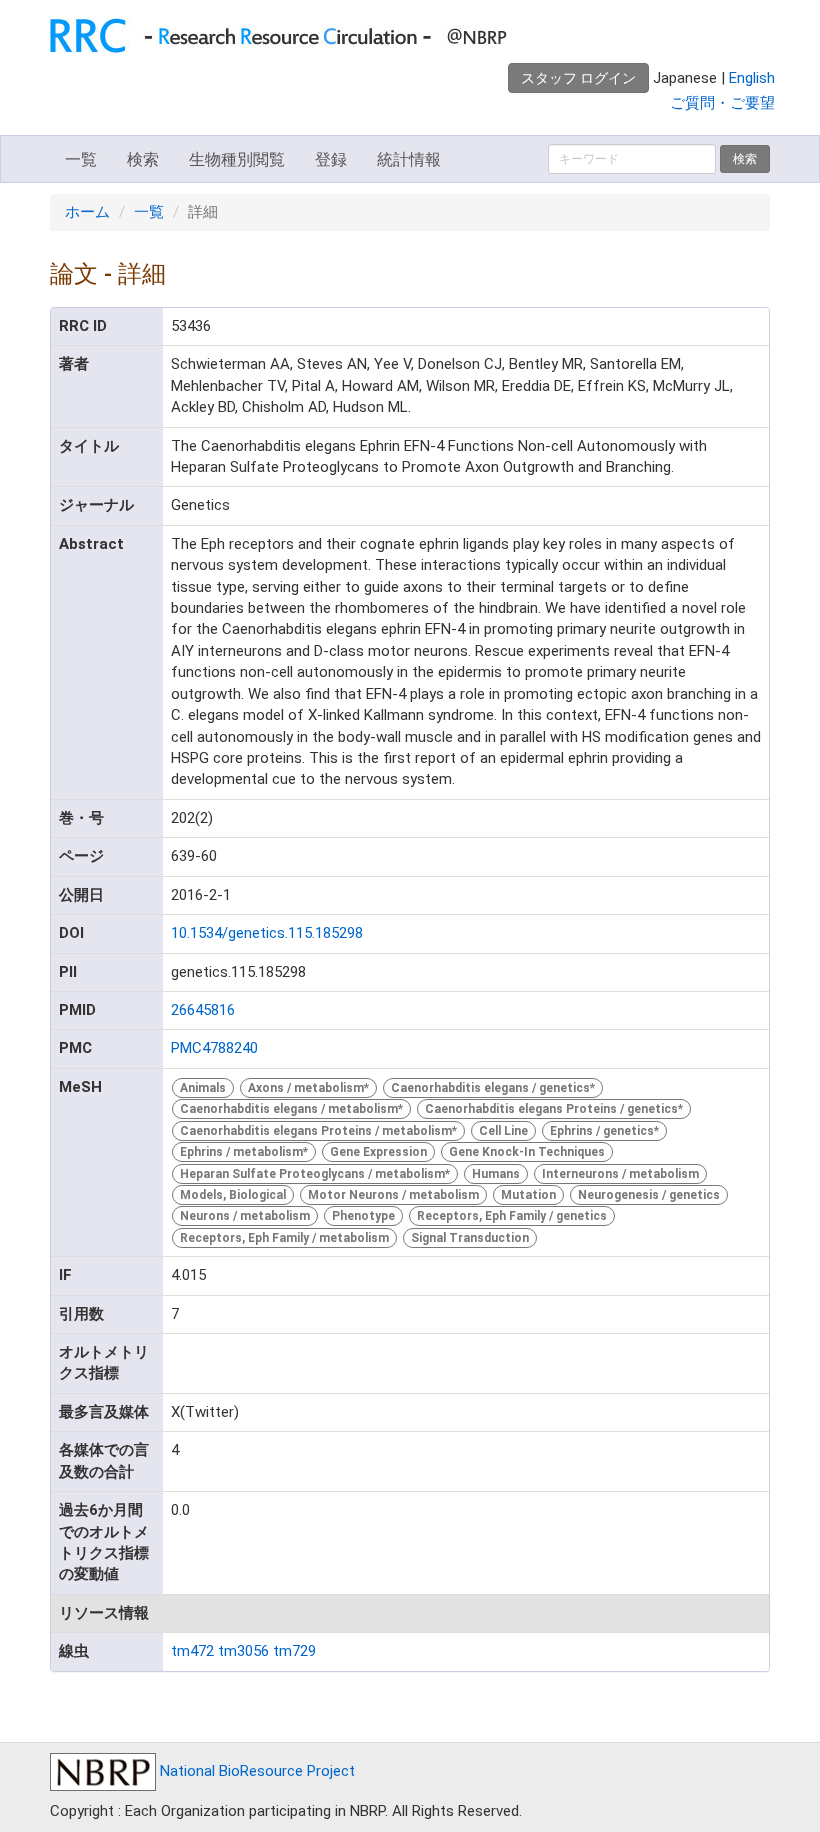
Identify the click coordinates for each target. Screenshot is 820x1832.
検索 (143, 159)
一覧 (81, 159)
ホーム (87, 212)
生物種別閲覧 (237, 159)
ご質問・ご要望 (722, 103)
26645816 (203, 1010)
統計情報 (409, 159)
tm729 (294, 1651)
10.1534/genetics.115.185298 (267, 933)
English (752, 78)
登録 (331, 159)
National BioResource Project (255, 1771)
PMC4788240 (214, 1048)
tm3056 (243, 1651)
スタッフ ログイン (578, 78)
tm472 (192, 1651)
